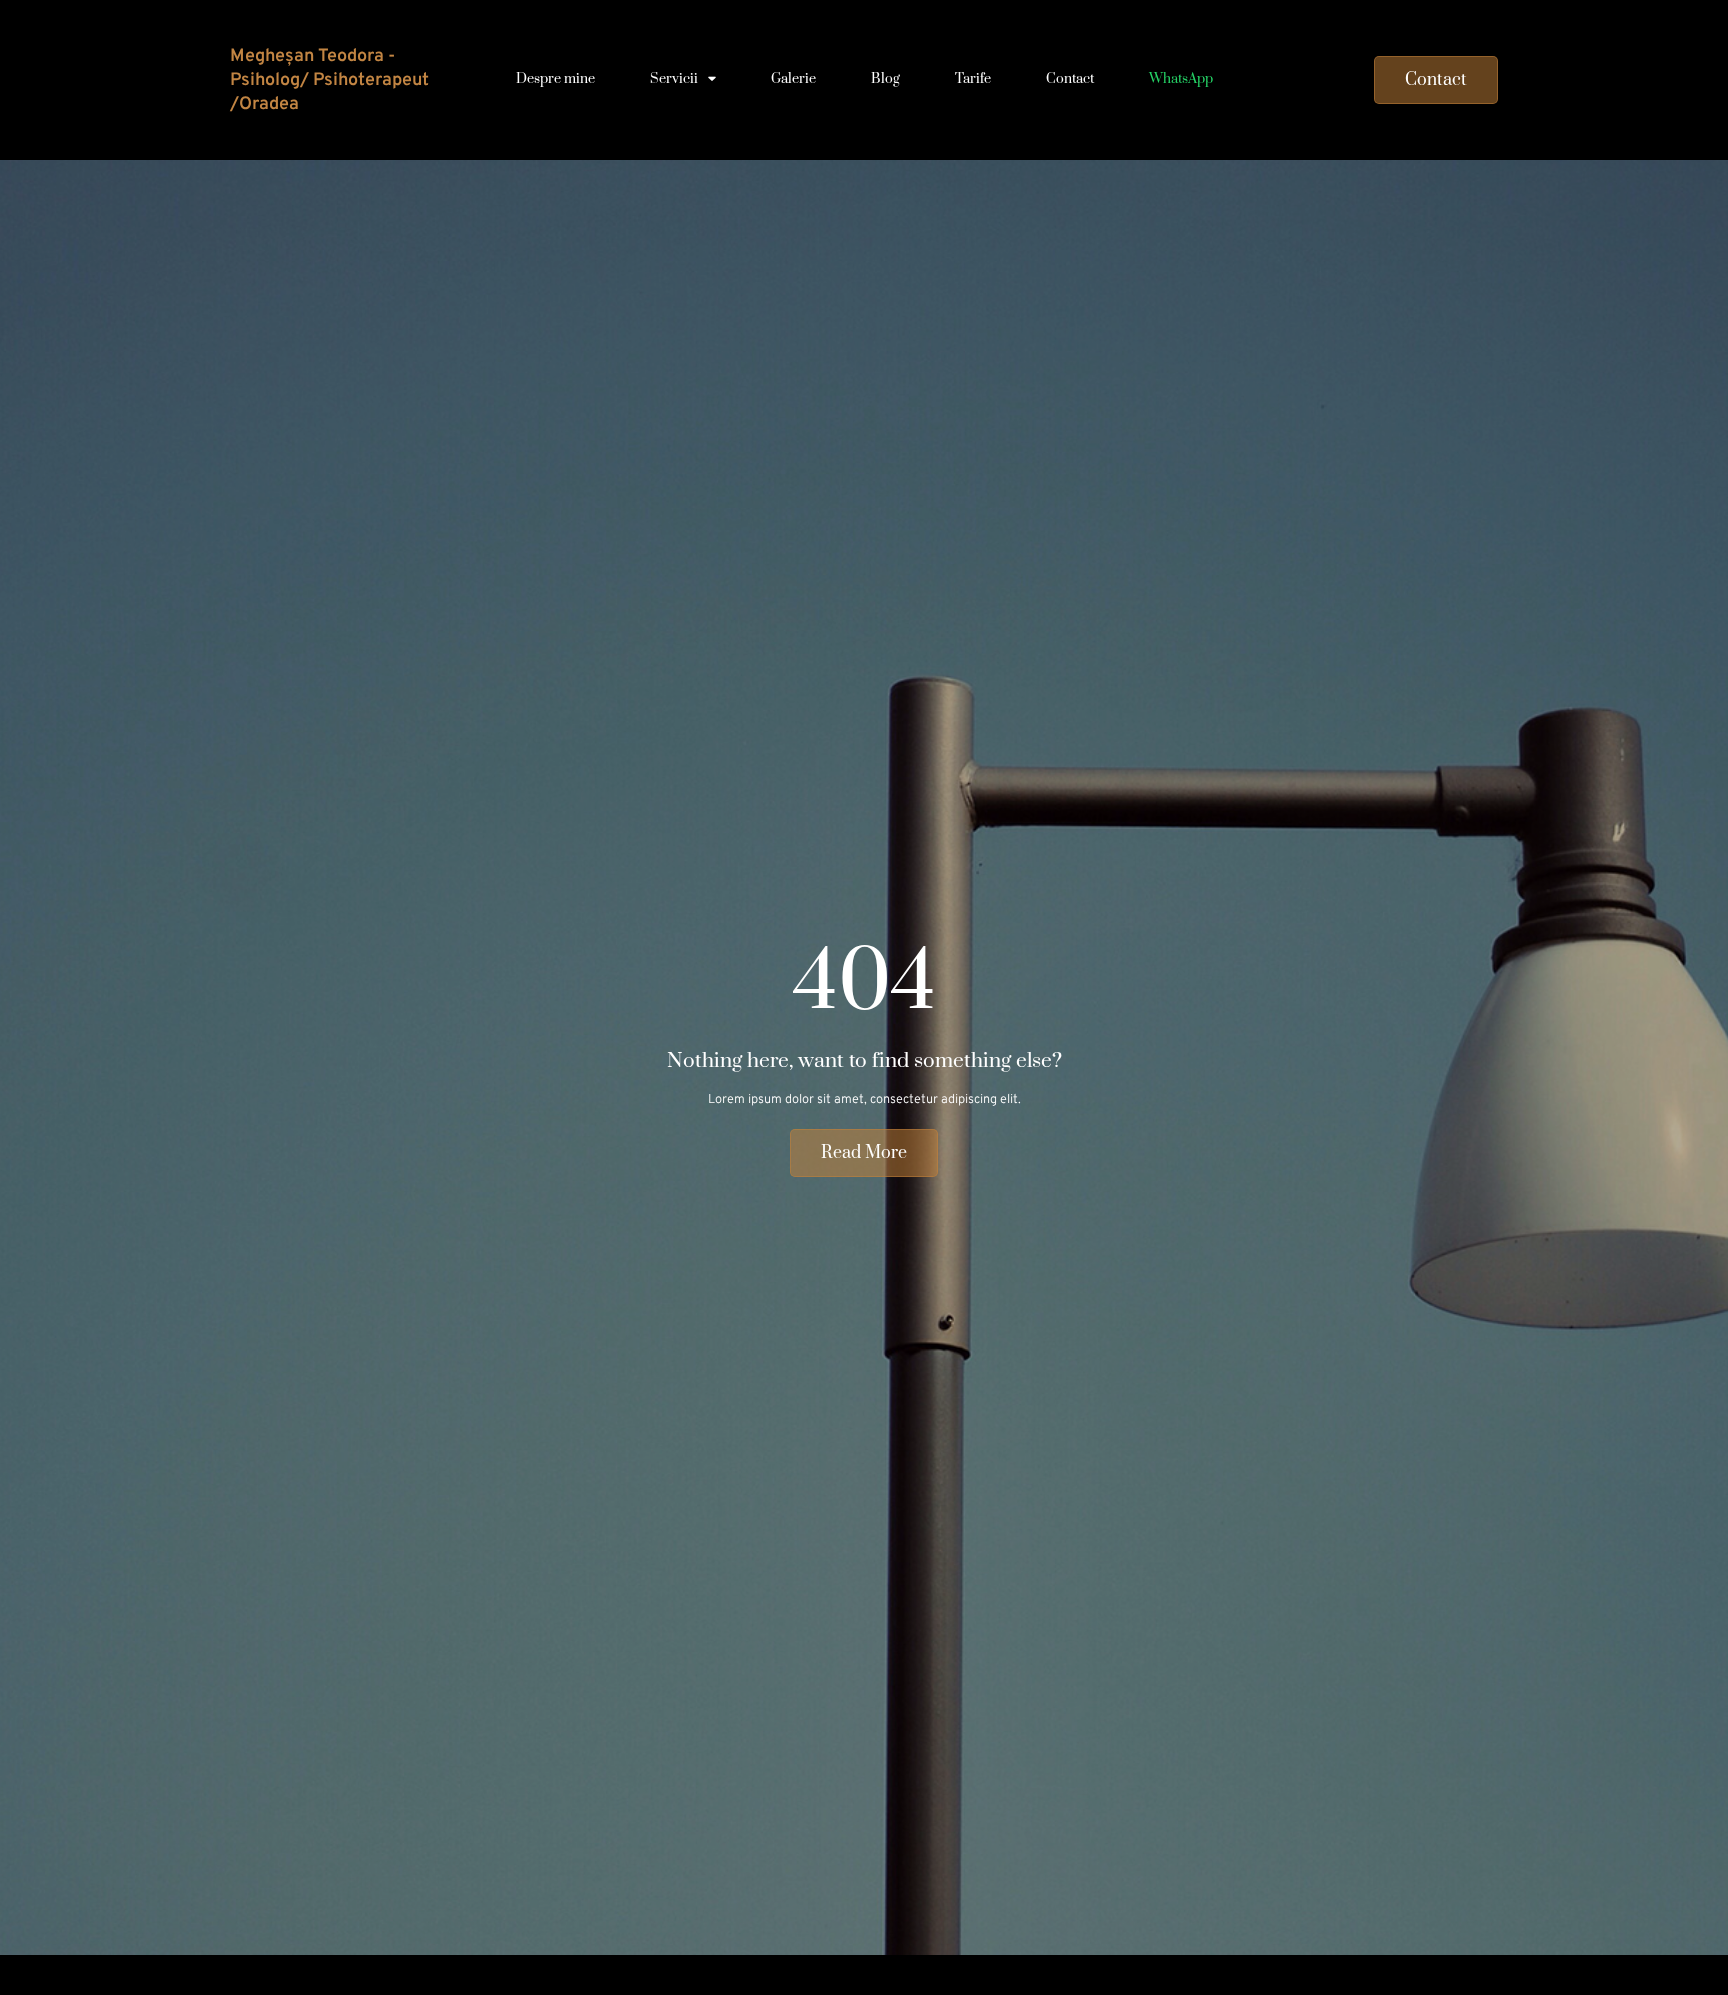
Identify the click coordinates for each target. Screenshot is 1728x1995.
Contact (1070, 79)
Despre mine (555, 79)
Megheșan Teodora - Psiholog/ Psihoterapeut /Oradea (329, 80)
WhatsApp (1181, 79)
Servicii (674, 79)
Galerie (793, 79)
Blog (885, 79)
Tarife (973, 79)
